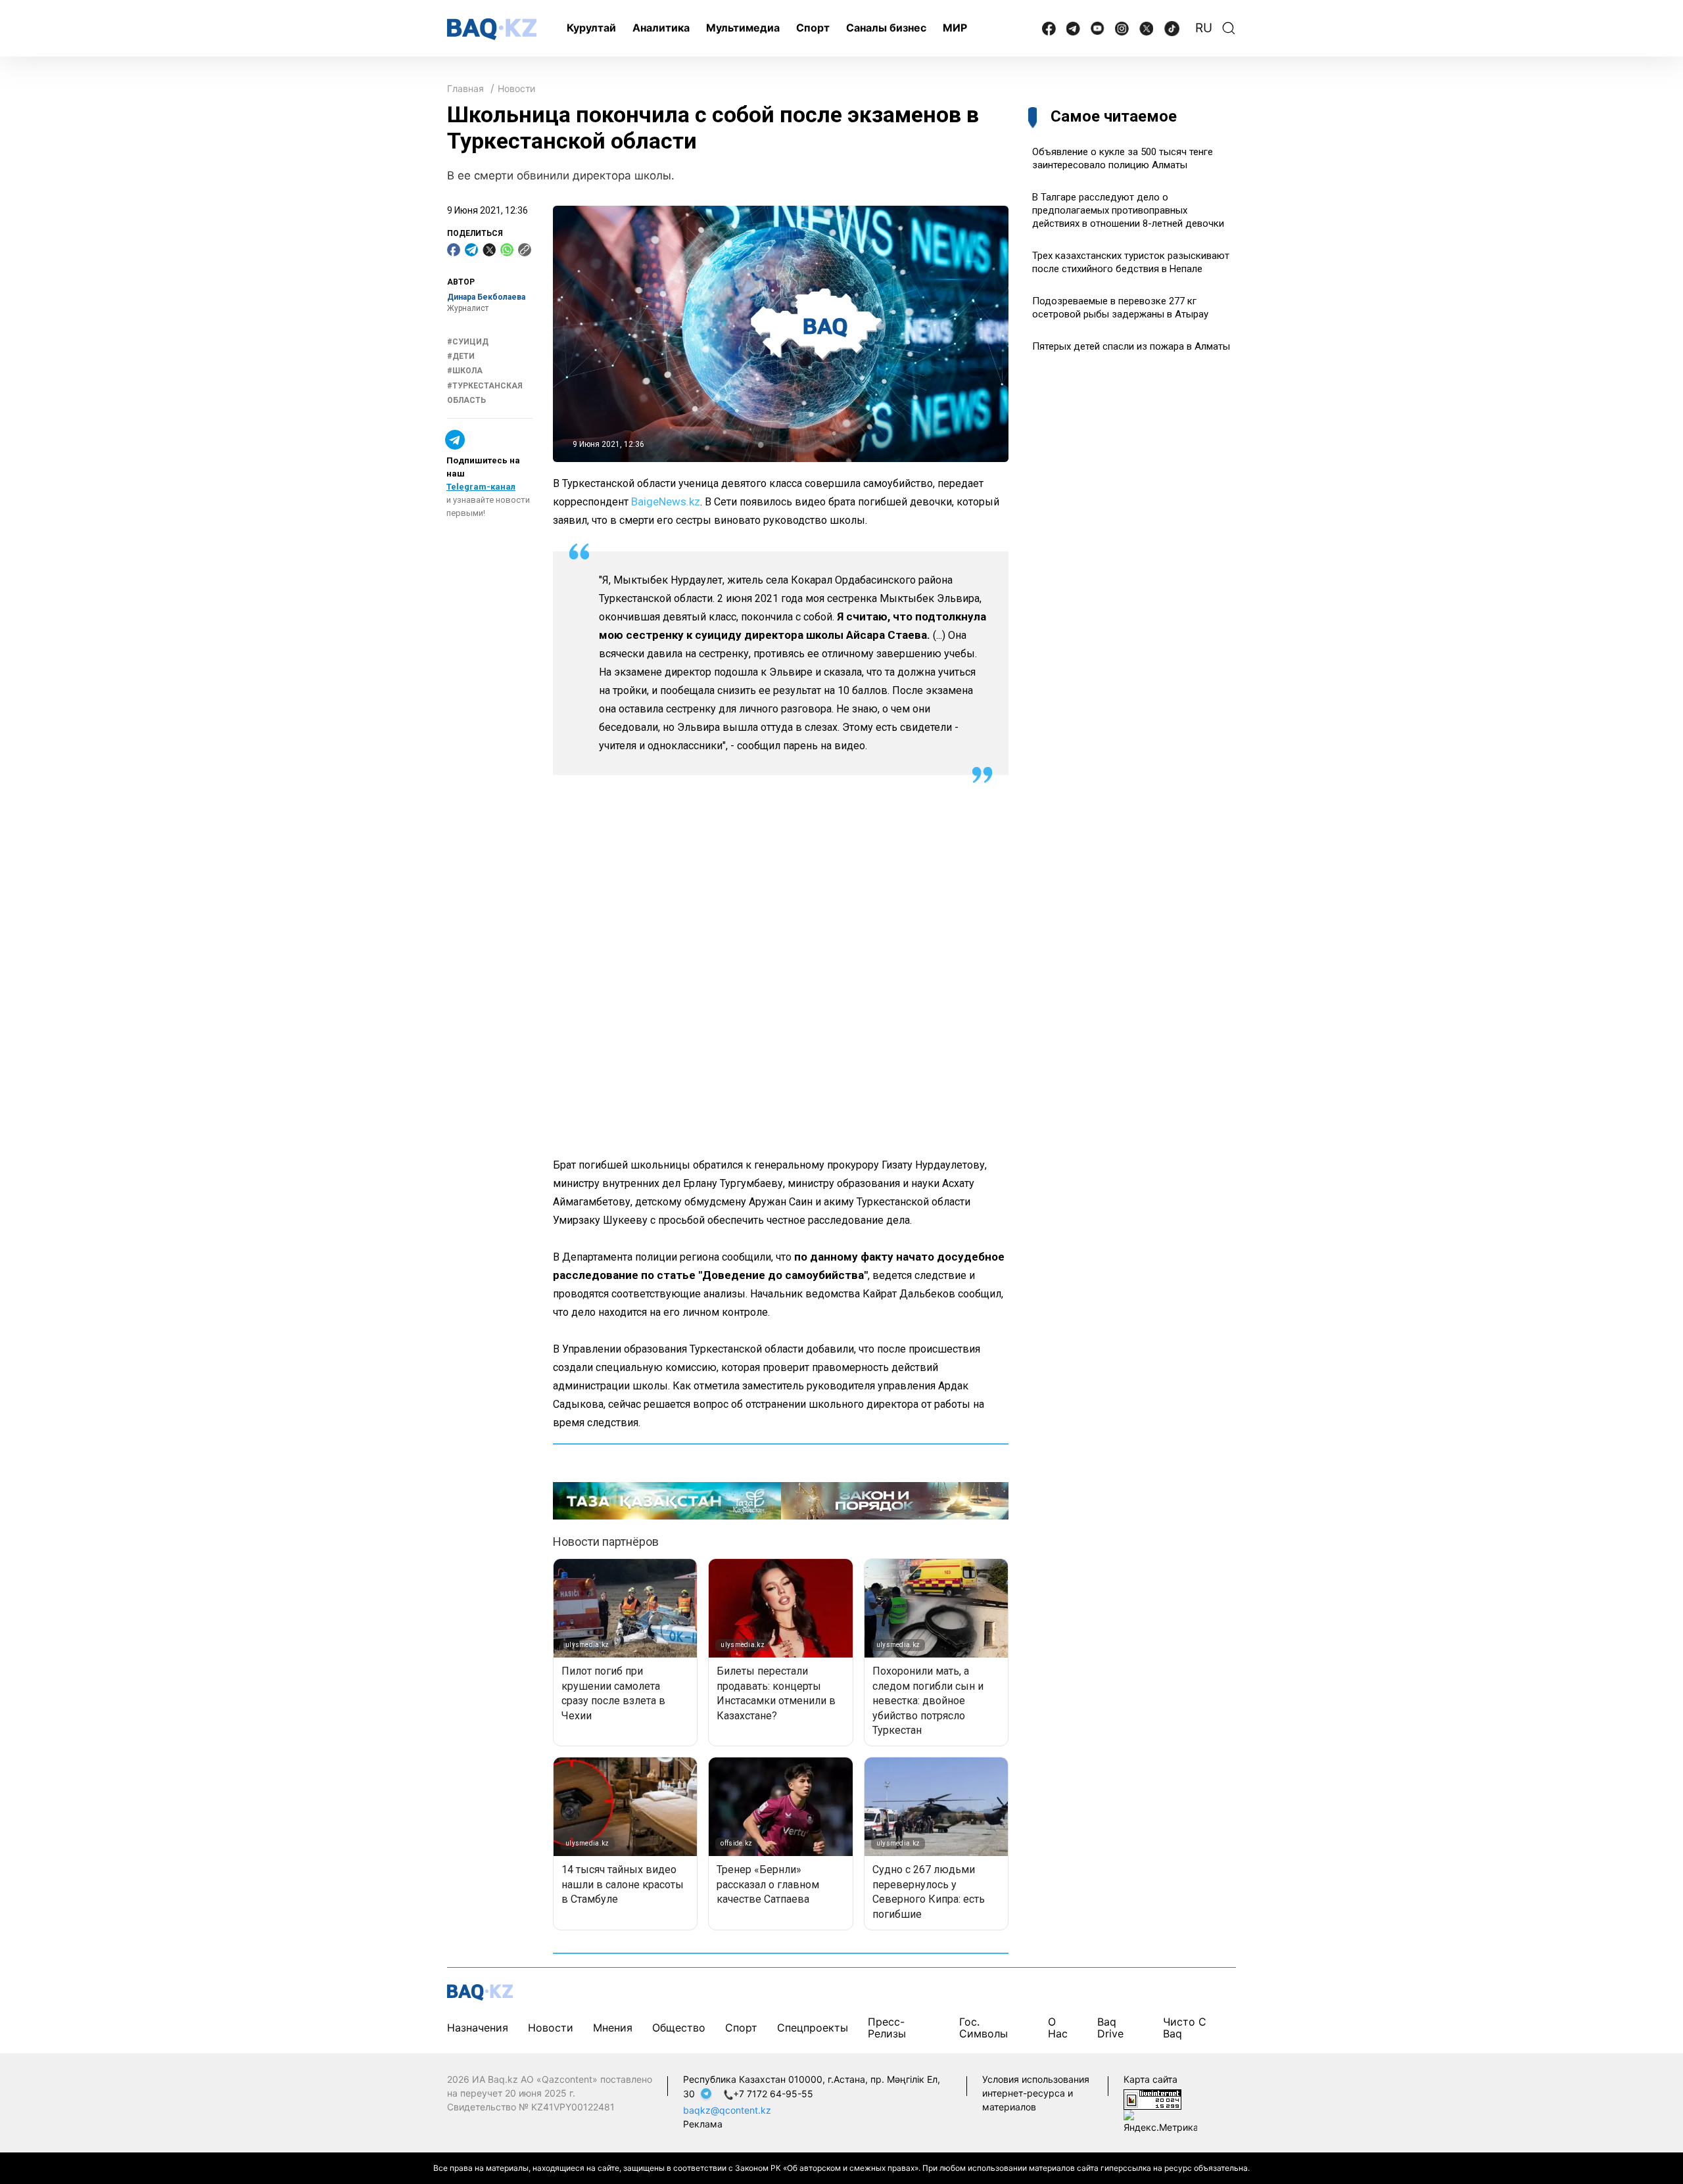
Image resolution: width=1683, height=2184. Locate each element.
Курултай (591, 28)
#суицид (468, 342)
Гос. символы (984, 2028)
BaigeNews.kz (666, 501)
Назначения (478, 2028)
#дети (461, 356)
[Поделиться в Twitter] (489, 250)
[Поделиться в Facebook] (454, 250)
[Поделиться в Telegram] (471, 250)
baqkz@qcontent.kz (727, 2110)
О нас (1058, 2028)
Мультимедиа (743, 28)
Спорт (813, 28)
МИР (955, 28)
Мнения (613, 2028)
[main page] (492, 29)
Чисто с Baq (1185, 2028)
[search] (1229, 28)
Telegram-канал (481, 487)
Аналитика (661, 28)
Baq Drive (1110, 2028)
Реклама (703, 2124)
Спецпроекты (813, 2028)
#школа (465, 371)
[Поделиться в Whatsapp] (507, 250)
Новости (516, 88)
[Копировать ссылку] (525, 250)
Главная (465, 88)
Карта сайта (1150, 2079)
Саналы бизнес (886, 28)
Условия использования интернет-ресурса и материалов (1036, 2093)
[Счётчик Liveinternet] (1152, 2098)
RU (1204, 28)
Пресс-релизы (887, 2028)
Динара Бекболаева (486, 297)
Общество (679, 2028)
